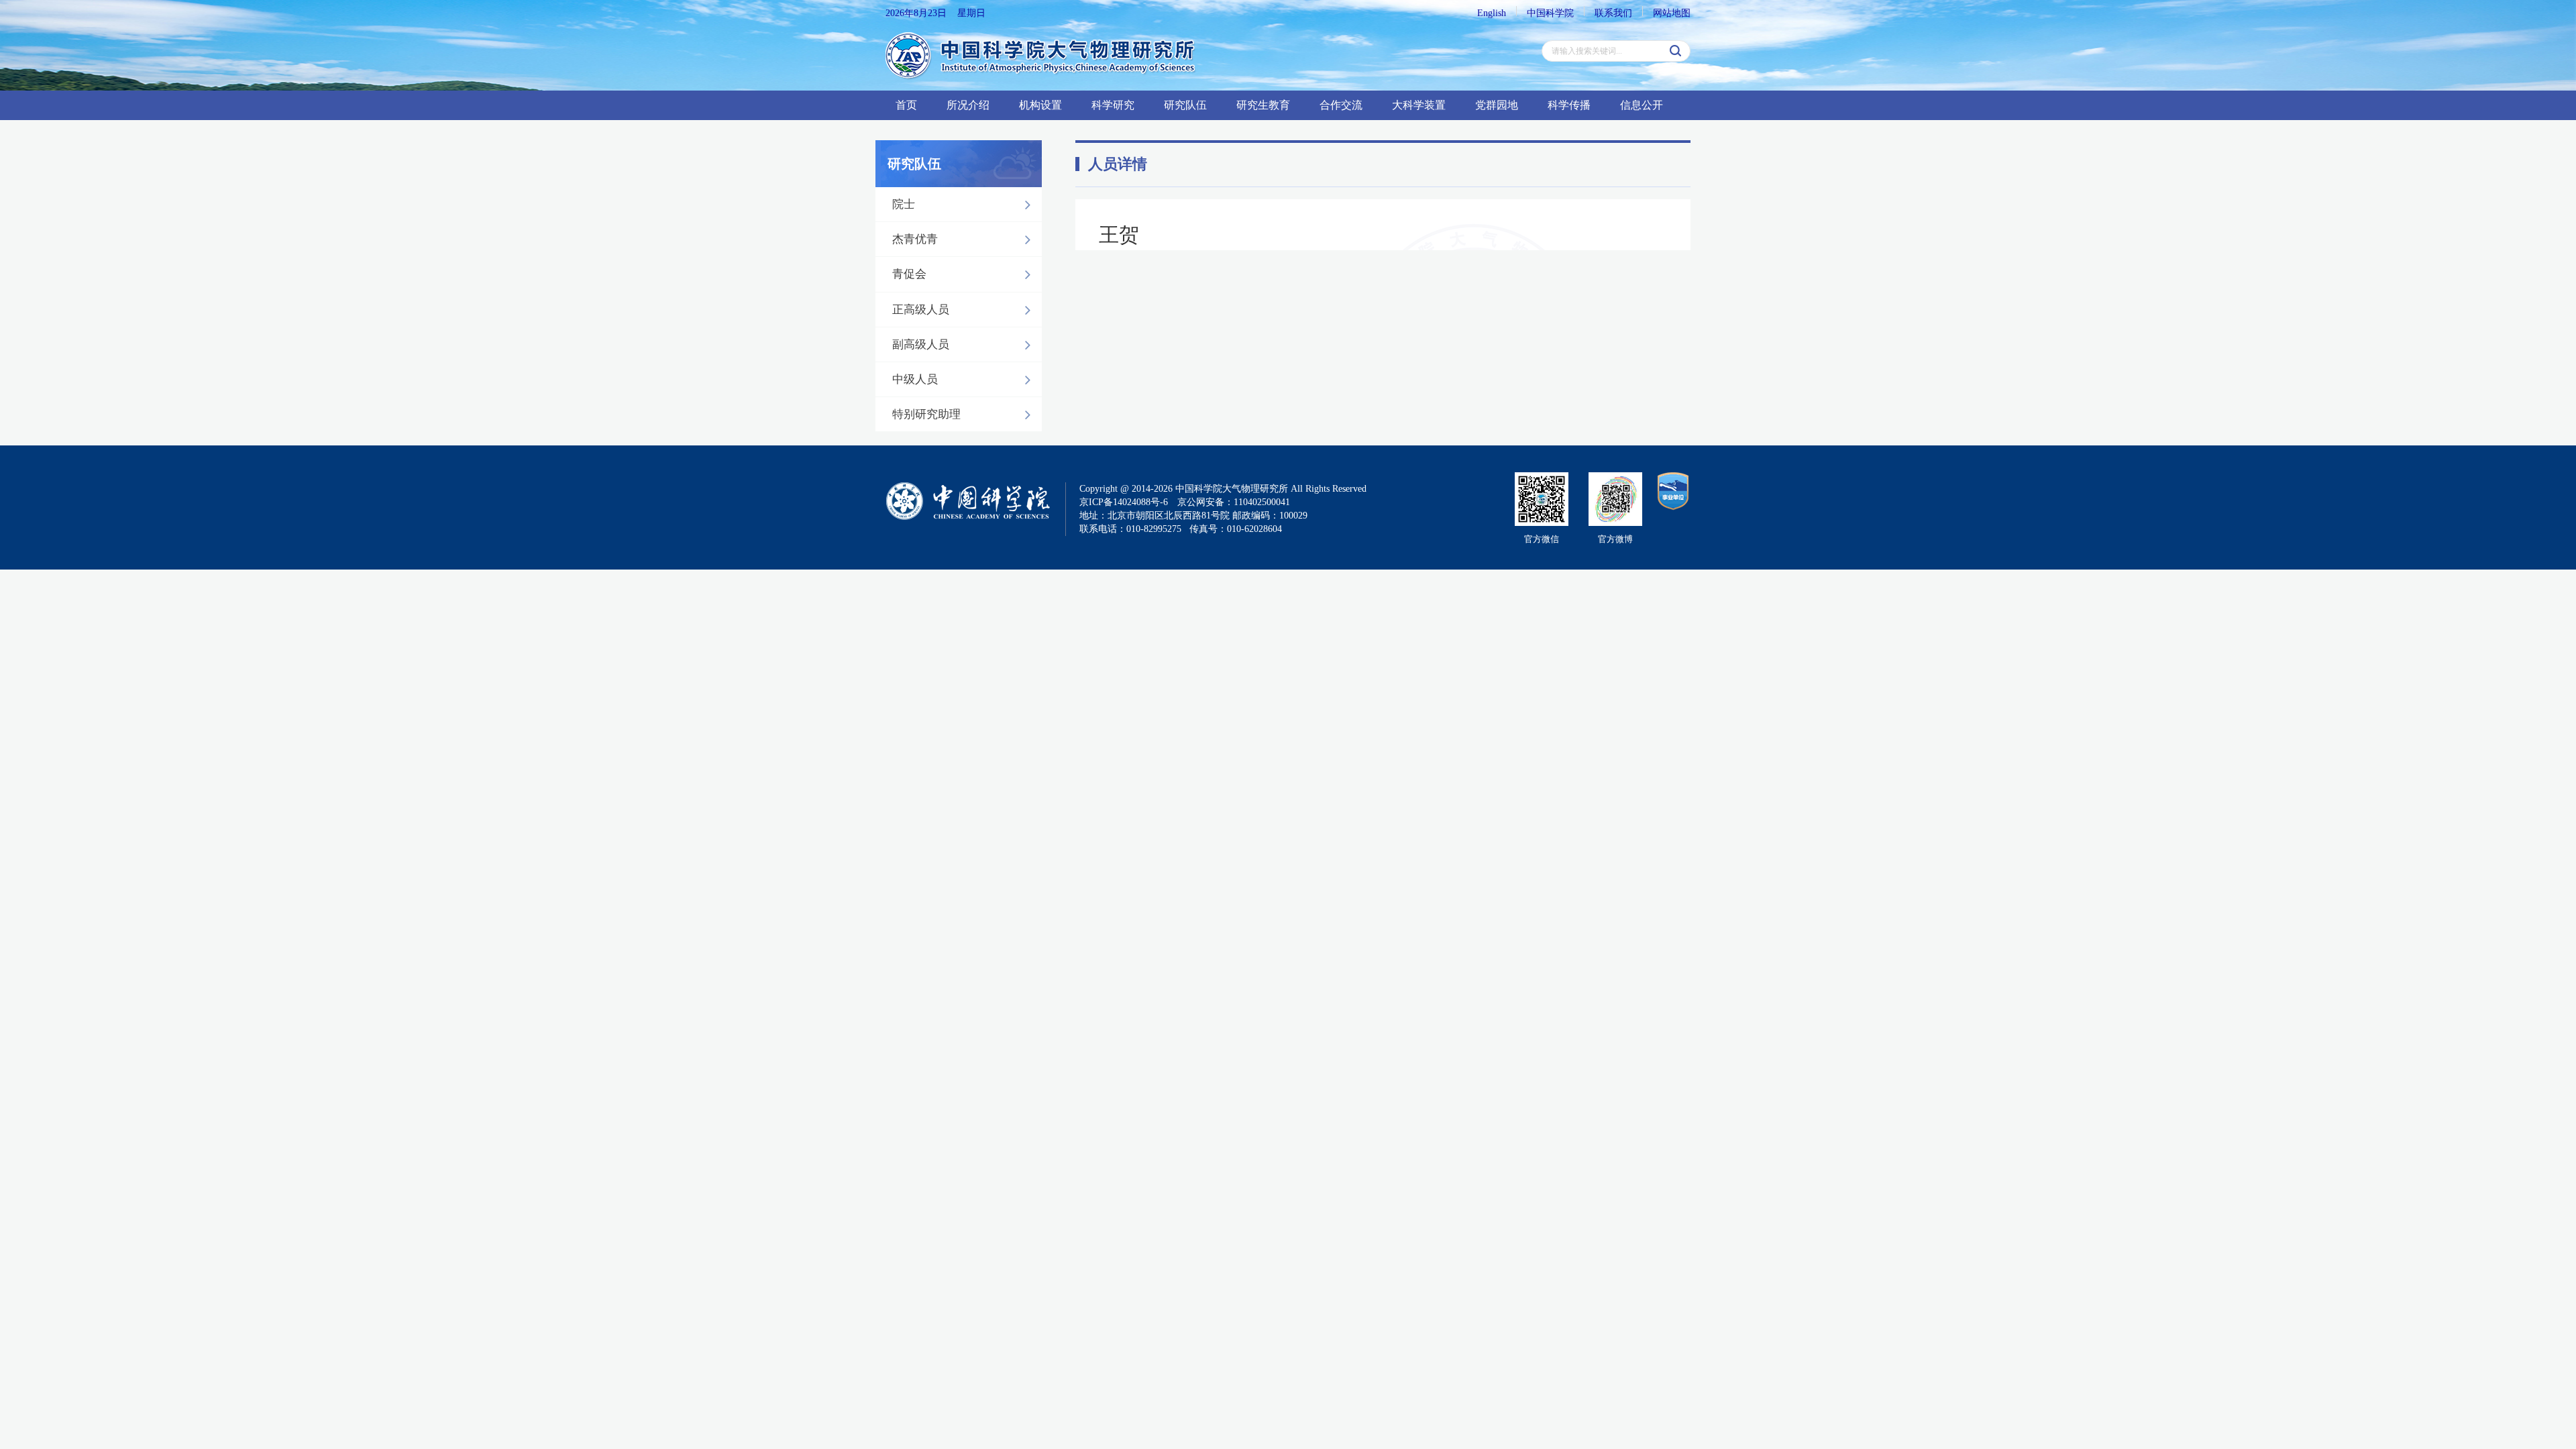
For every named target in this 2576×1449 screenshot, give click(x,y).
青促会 (909, 274)
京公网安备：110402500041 (1234, 502)
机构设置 (1040, 105)
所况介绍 (968, 105)
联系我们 (1613, 13)
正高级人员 (921, 310)
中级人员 (915, 379)
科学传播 (1569, 105)
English (1492, 13)
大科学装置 (1419, 105)
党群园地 (1497, 105)
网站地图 (1672, 13)
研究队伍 (1185, 105)
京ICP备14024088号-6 (1124, 502)
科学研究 (1113, 105)
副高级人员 (921, 344)
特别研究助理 (926, 414)
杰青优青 (915, 239)
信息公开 (1642, 105)
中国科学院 (1550, 13)
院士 (904, 204)
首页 (906, 105)
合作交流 (1341, 105)
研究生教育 (1263, 105)
